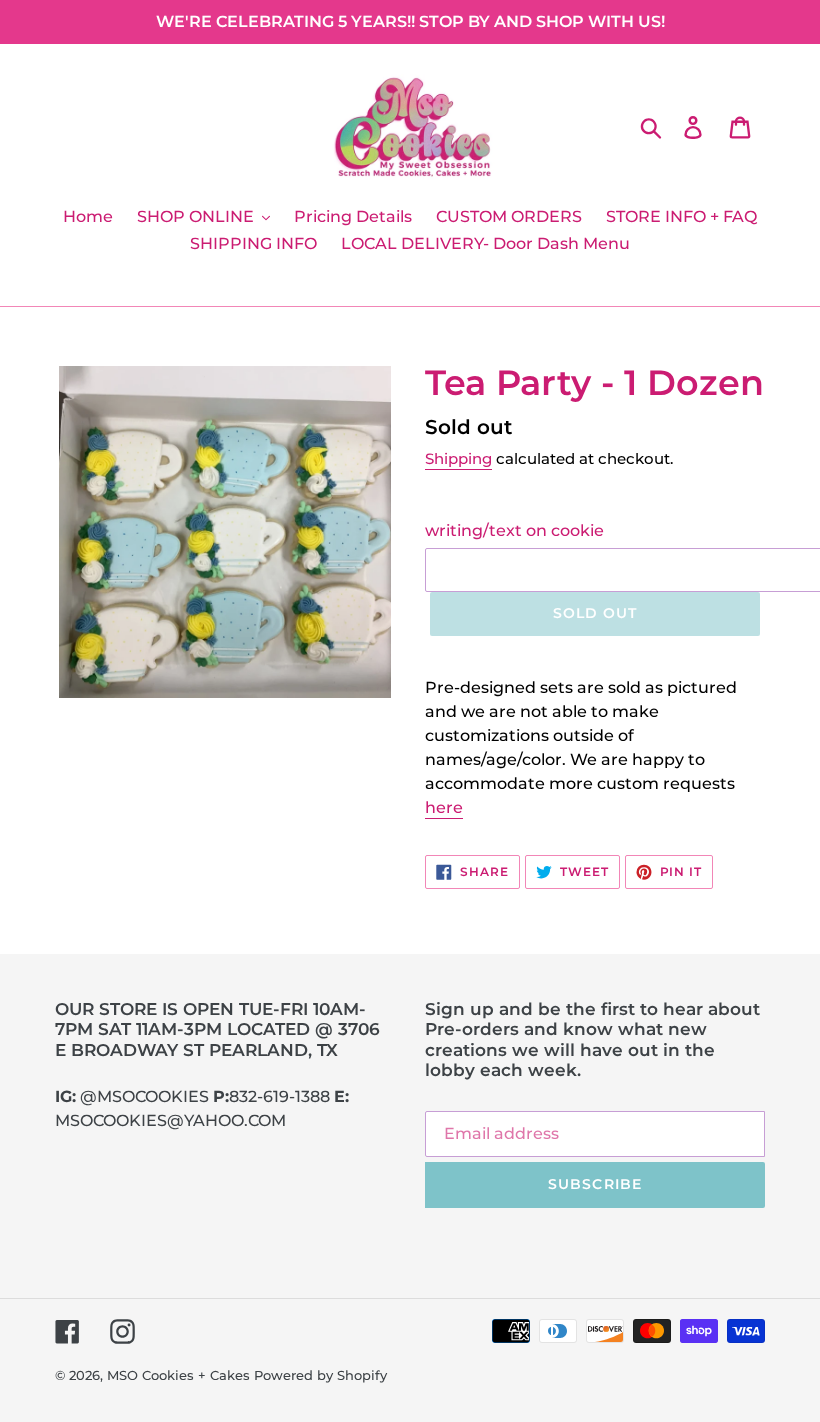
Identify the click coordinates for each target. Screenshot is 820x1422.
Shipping (458, 458)
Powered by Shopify (320, 1375)
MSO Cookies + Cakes (178, 1375)
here (444, 807)
